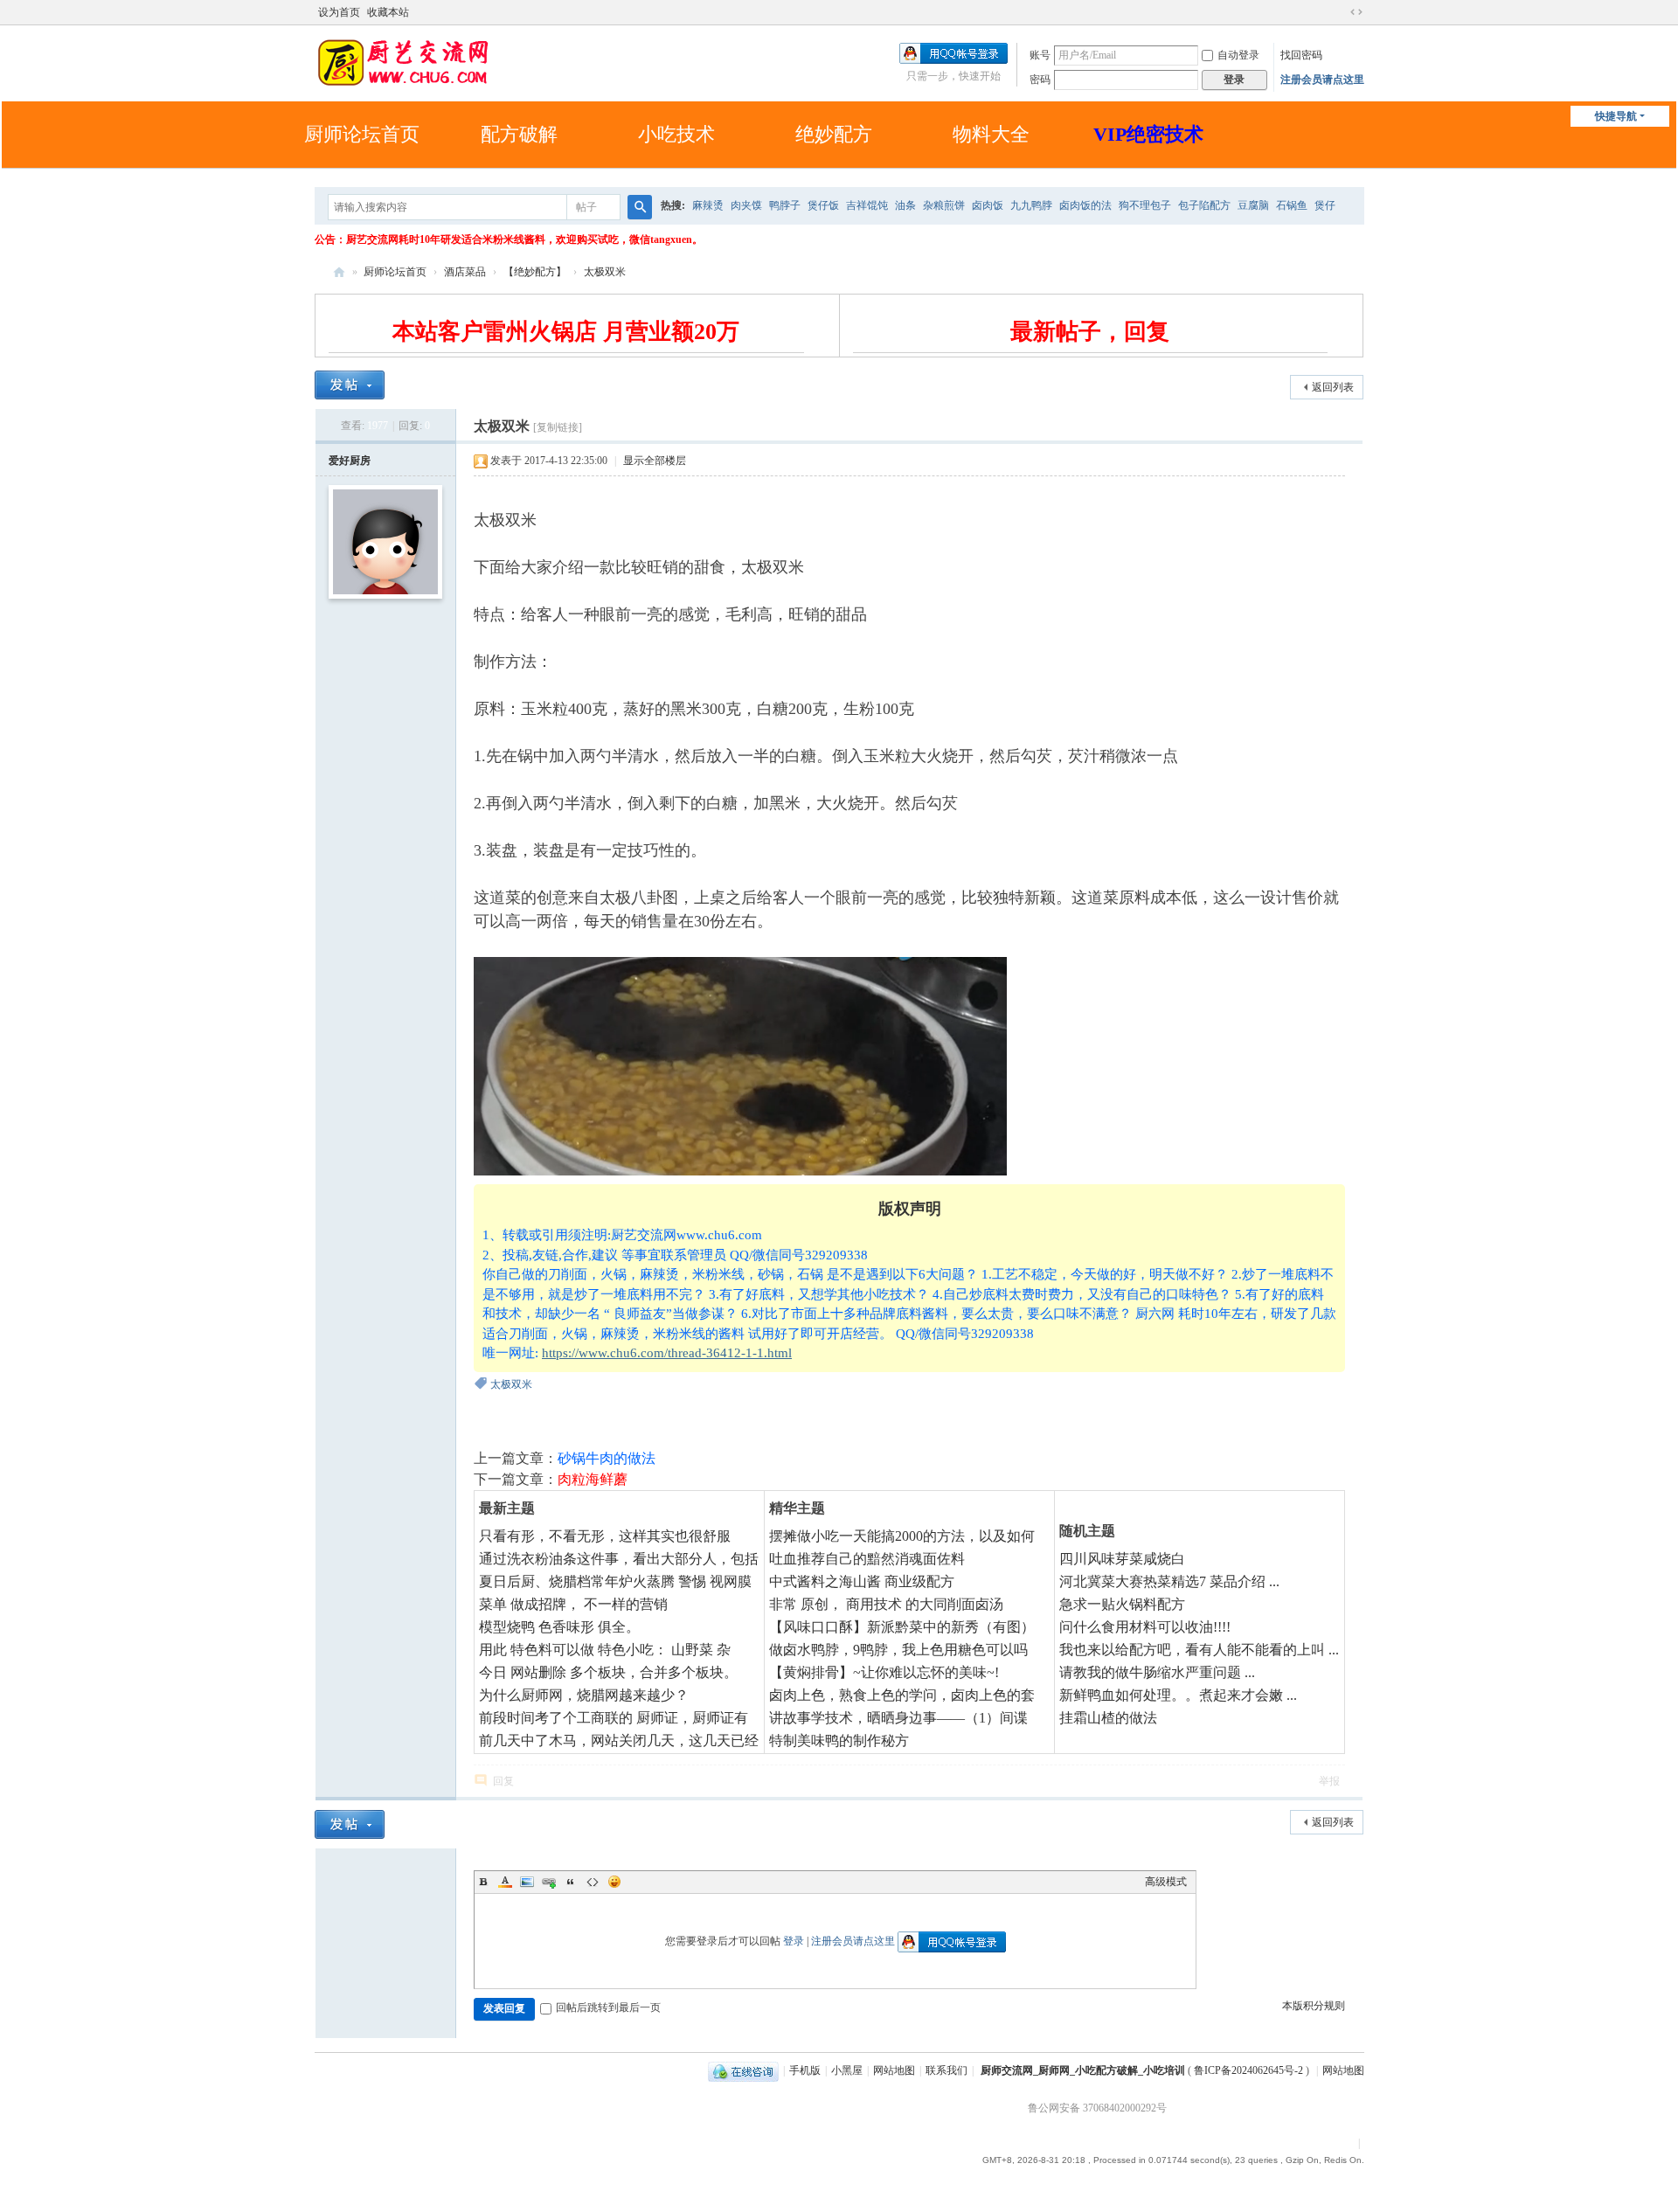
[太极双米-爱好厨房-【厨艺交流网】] (740, 1066)
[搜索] (640, 207)
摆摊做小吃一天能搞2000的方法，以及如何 (902, 1536)
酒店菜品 (465, 272)
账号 (1040, 55)
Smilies (614, 1882)
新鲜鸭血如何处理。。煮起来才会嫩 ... (1178, 1695)
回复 (503, 1781)
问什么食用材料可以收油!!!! (1145, 1627)
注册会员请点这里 (1322, 80)
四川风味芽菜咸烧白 (1122, 1559)
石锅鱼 (1292, 205)
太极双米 (605, 272)
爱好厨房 (350, 461)
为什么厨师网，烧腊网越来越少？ (584, 1695)
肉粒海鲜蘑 (593, 1479)
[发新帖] (350, 385)
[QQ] (743, 2070)
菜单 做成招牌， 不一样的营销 (573, 1604)
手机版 (805, 2070)
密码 (1040, 80)
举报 (1329, 1781)
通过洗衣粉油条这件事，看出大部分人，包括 (619, 1559)
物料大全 (991, 134)
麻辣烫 (708, 205)
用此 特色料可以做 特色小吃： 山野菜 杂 (605, 1650)
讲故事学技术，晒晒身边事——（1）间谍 (898, 1718)
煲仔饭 (823, 205)
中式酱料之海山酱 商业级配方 (862, 1581)
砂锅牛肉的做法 (607, 1458)
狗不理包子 (1145, 205)
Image (527, 1882)
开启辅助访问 (1340, 12)
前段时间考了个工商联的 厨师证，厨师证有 (614, 1718)
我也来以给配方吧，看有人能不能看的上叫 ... (1199, 1650)
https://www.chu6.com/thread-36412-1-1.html (667, 1353)
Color (505, 1882)
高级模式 (1166, 1882)
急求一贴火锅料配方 (1122, 1604)
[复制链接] (558, 427)
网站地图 (894, 2070)
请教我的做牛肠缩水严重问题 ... (1157, 1672)
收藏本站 (388, 12)
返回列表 (1333, 387)
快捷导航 (1616, 116)
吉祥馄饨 (867, 205)
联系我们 (946, 2070)
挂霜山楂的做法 (1108, 1718)
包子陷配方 (1204, 205)
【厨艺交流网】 (339, 272)
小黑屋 (847, 2070)
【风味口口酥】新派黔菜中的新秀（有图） (902, 1627)
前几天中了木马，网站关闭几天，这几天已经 (619, 1740)
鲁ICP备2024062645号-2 (1248, 2070)
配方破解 (519, 134)
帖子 (586, 207)
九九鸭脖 (1031, 205)
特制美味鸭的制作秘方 (839, 1740)
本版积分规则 (1314, 2006)
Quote (571, 1882)
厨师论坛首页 (362, 134)
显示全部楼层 (655, 461)
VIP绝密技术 (1148, 134)
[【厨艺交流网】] (402, 61)
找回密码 (1301, 55)
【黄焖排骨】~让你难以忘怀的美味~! (884, 1672)
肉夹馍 (746, 205)
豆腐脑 (1253, 205)
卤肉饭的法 (1085, 205)
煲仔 (1325, 205)
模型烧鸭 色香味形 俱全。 (559, 1627)
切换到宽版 (1356, 12)
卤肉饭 (988, 205)
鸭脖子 (785, 205)
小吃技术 (676, 134)
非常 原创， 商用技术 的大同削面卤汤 (886, 1604)
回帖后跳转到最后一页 (608, 2007)
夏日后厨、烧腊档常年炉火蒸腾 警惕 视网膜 (615, 1581)
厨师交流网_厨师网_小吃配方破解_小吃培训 (1083, 2070)
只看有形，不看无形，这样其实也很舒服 (605, 1536)
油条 (905, 205)
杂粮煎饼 (944, 205)
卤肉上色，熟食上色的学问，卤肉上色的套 (902, 1695)
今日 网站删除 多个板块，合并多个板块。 (608, 1672)
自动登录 (1238, 55)
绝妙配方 (834, 134)
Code (593, 1882)
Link (549, 1882)
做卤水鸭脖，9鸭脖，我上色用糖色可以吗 (898, 1650)
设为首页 (339, 12)
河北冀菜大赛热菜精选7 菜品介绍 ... (1169, 1581)
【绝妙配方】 (535, 272)
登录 (794, 1941)
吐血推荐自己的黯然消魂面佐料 (867, 1559)
